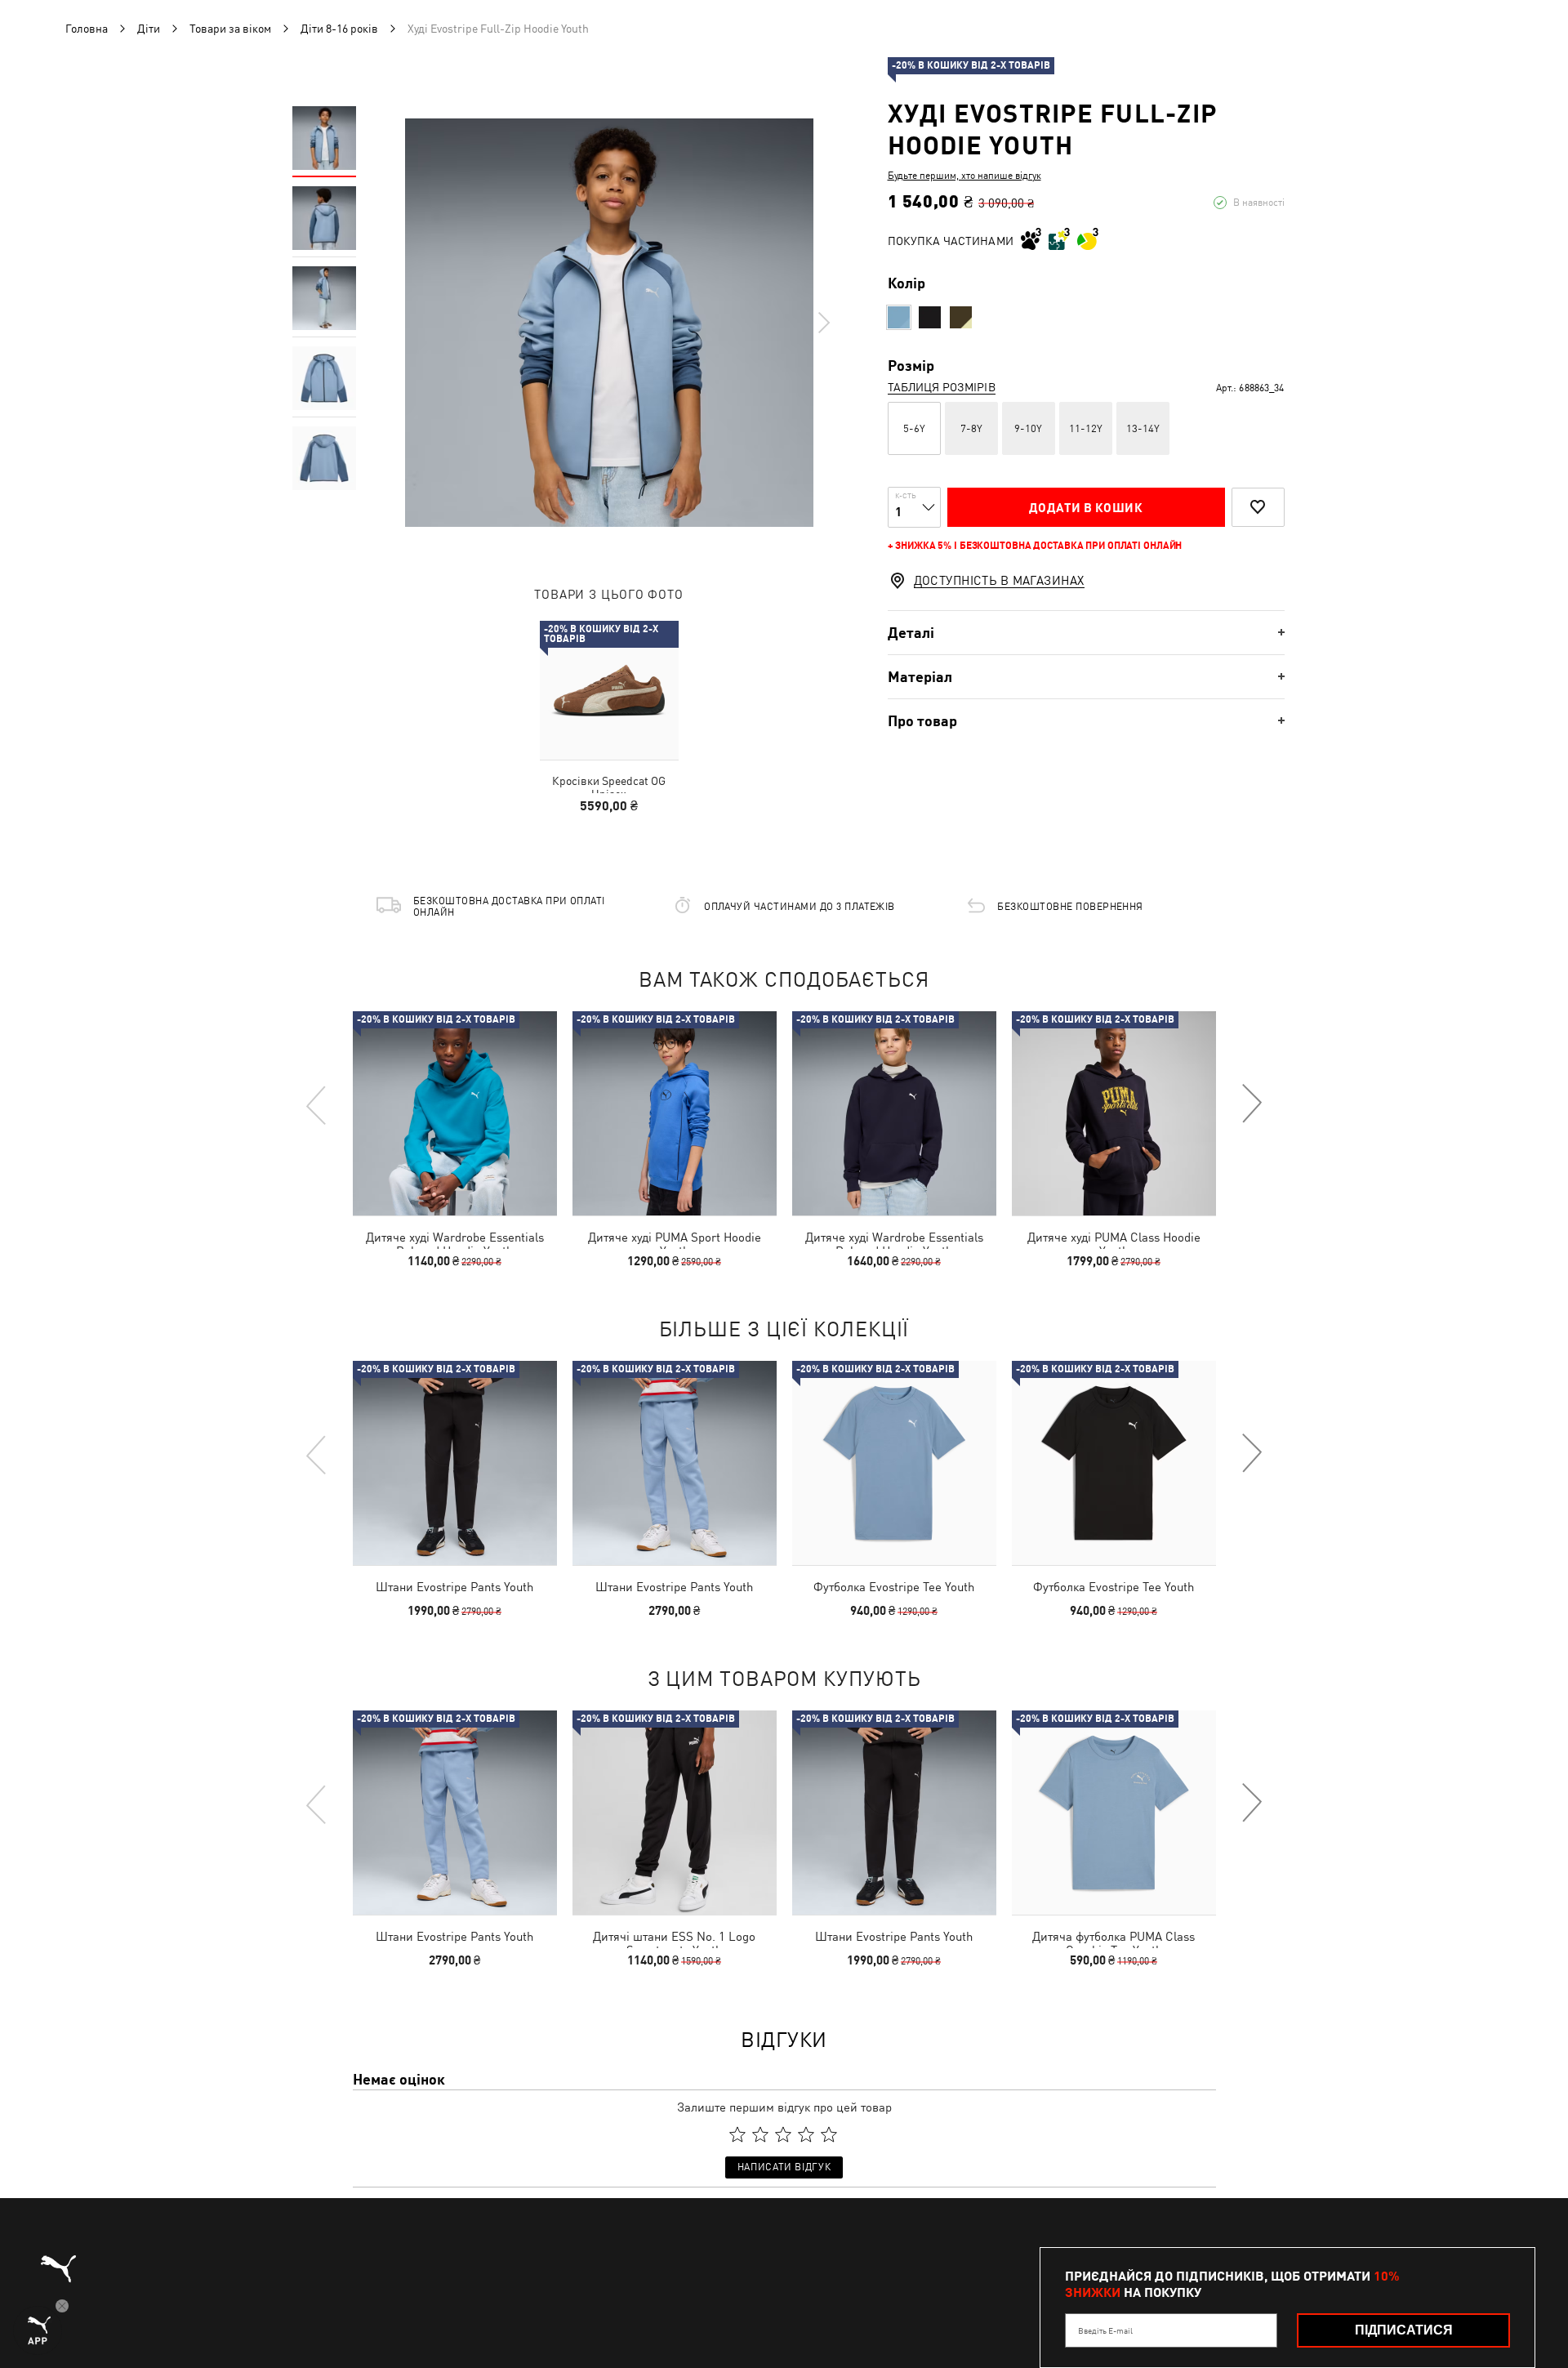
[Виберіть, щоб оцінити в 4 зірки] (806, 2134)
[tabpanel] (609, 323)
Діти (149, 29)
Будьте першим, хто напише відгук (964, 176)
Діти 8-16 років (339, 29)
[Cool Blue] (899, 317)
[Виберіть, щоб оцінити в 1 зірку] (737, 2134)
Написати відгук (784, 2167)
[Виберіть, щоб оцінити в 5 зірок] (829, 2134)
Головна (87, 29)
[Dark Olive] (961, 317)
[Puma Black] (930, 317)
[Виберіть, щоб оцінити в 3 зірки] (783, 2134)
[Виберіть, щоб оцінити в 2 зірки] (760, 2134)
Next (823, 323)
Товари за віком (230, 29)
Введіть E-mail (1105, 2330)
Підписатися (1404, 2330)
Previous (317, 1104)
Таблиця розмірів (942, 387)
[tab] (1086, 633)
